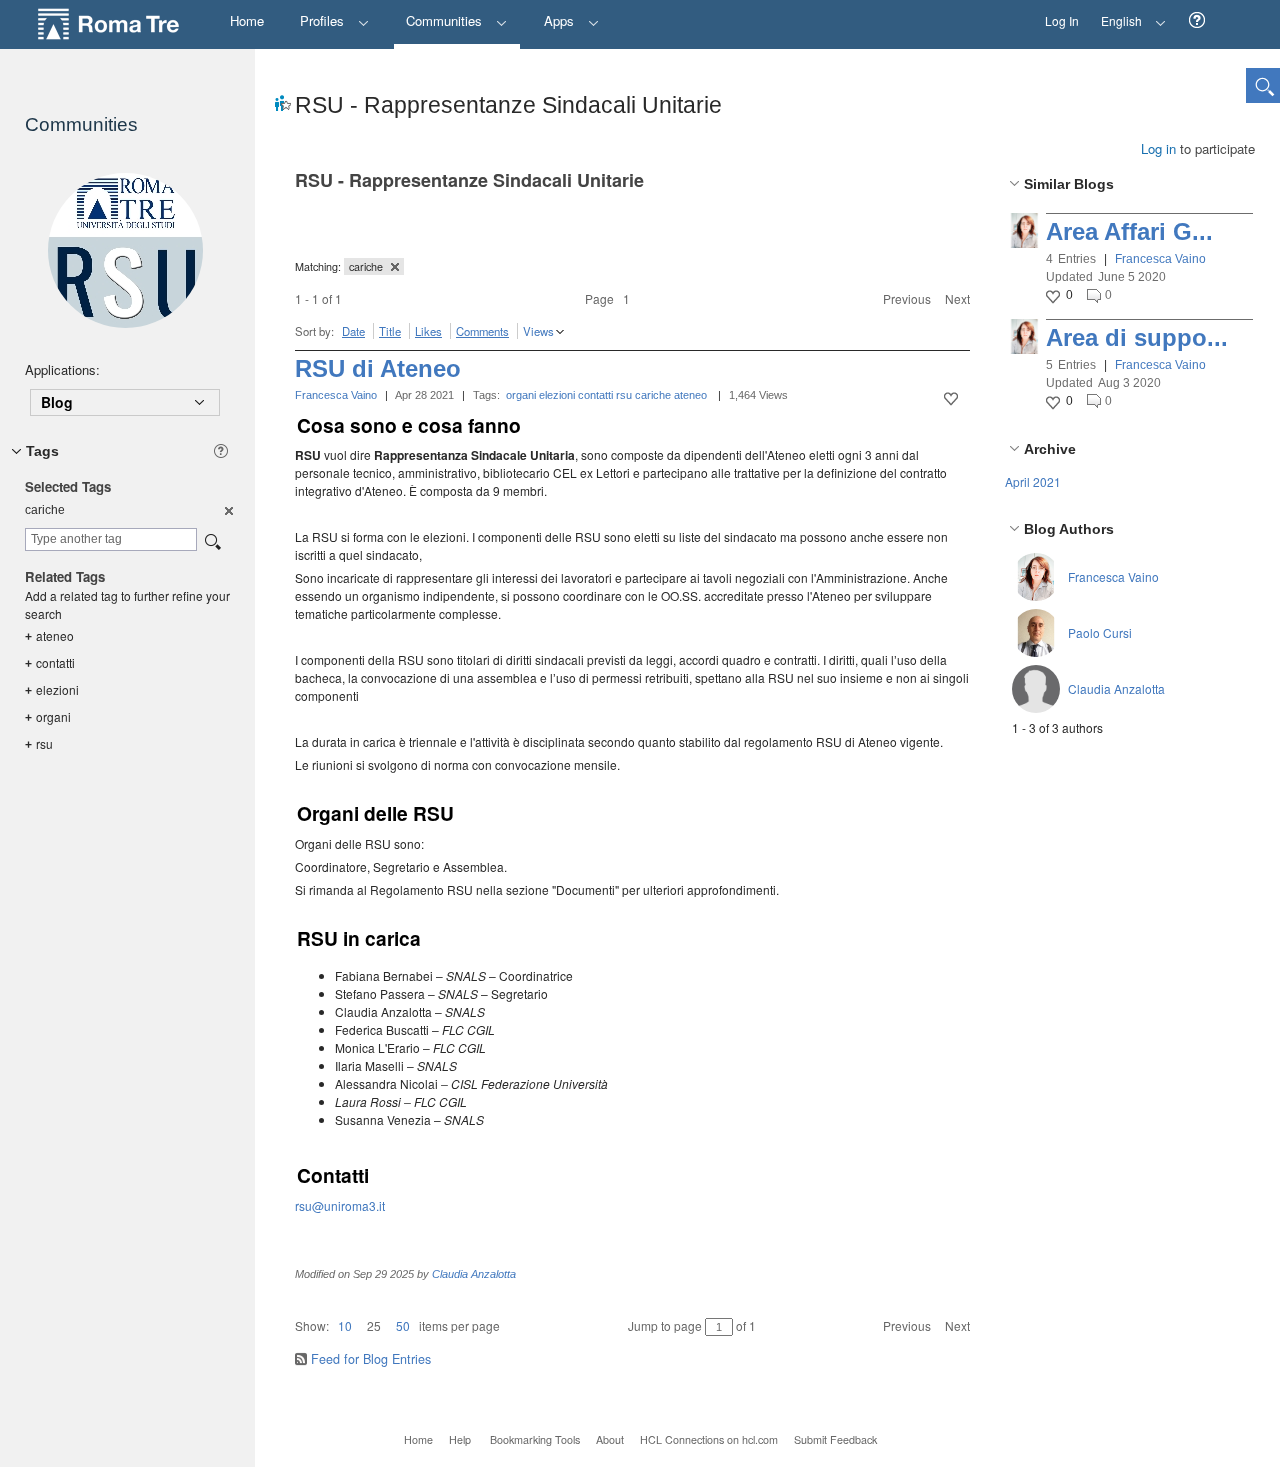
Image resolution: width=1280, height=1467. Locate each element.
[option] (227, 510)
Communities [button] (446, 20)
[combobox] (111, 539)
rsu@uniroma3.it (340, 1205)
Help (460, 1439)
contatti (595, 395)
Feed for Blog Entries (371, 1359)
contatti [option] (50, 662)
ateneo (690, 395)
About (610, 1439)
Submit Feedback (835, 1439)
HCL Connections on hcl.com (709, 1439)
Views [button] (538, 331)
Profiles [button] (324, 20)
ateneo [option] (49, 635)
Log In (1062, 20)
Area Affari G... (1129, 231)
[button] (1197, 20)
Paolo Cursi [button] (1100, 632)
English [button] (1116, 14)
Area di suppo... (1137, 337)
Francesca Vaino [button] (1160, 259)
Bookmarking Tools (535, 1439)
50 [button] (403, 1325)
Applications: (62, 369)
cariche (653, 395)
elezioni (557, 395)
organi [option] (48, 716)
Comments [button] (482, 331)
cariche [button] (367, 266)
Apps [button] (561, 20)
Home (418, 1439)
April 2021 (1033, 481)
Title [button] (390, 331)
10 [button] (345, 1325)
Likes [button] (428, 331)
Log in (1158, 148)
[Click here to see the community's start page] (125, 250)
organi (521, 395)
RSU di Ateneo (378, 368)
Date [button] (353, 331)
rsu (624, 395)
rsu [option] (39, 743)
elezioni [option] (52, 689)
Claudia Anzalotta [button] (1116, 688)
